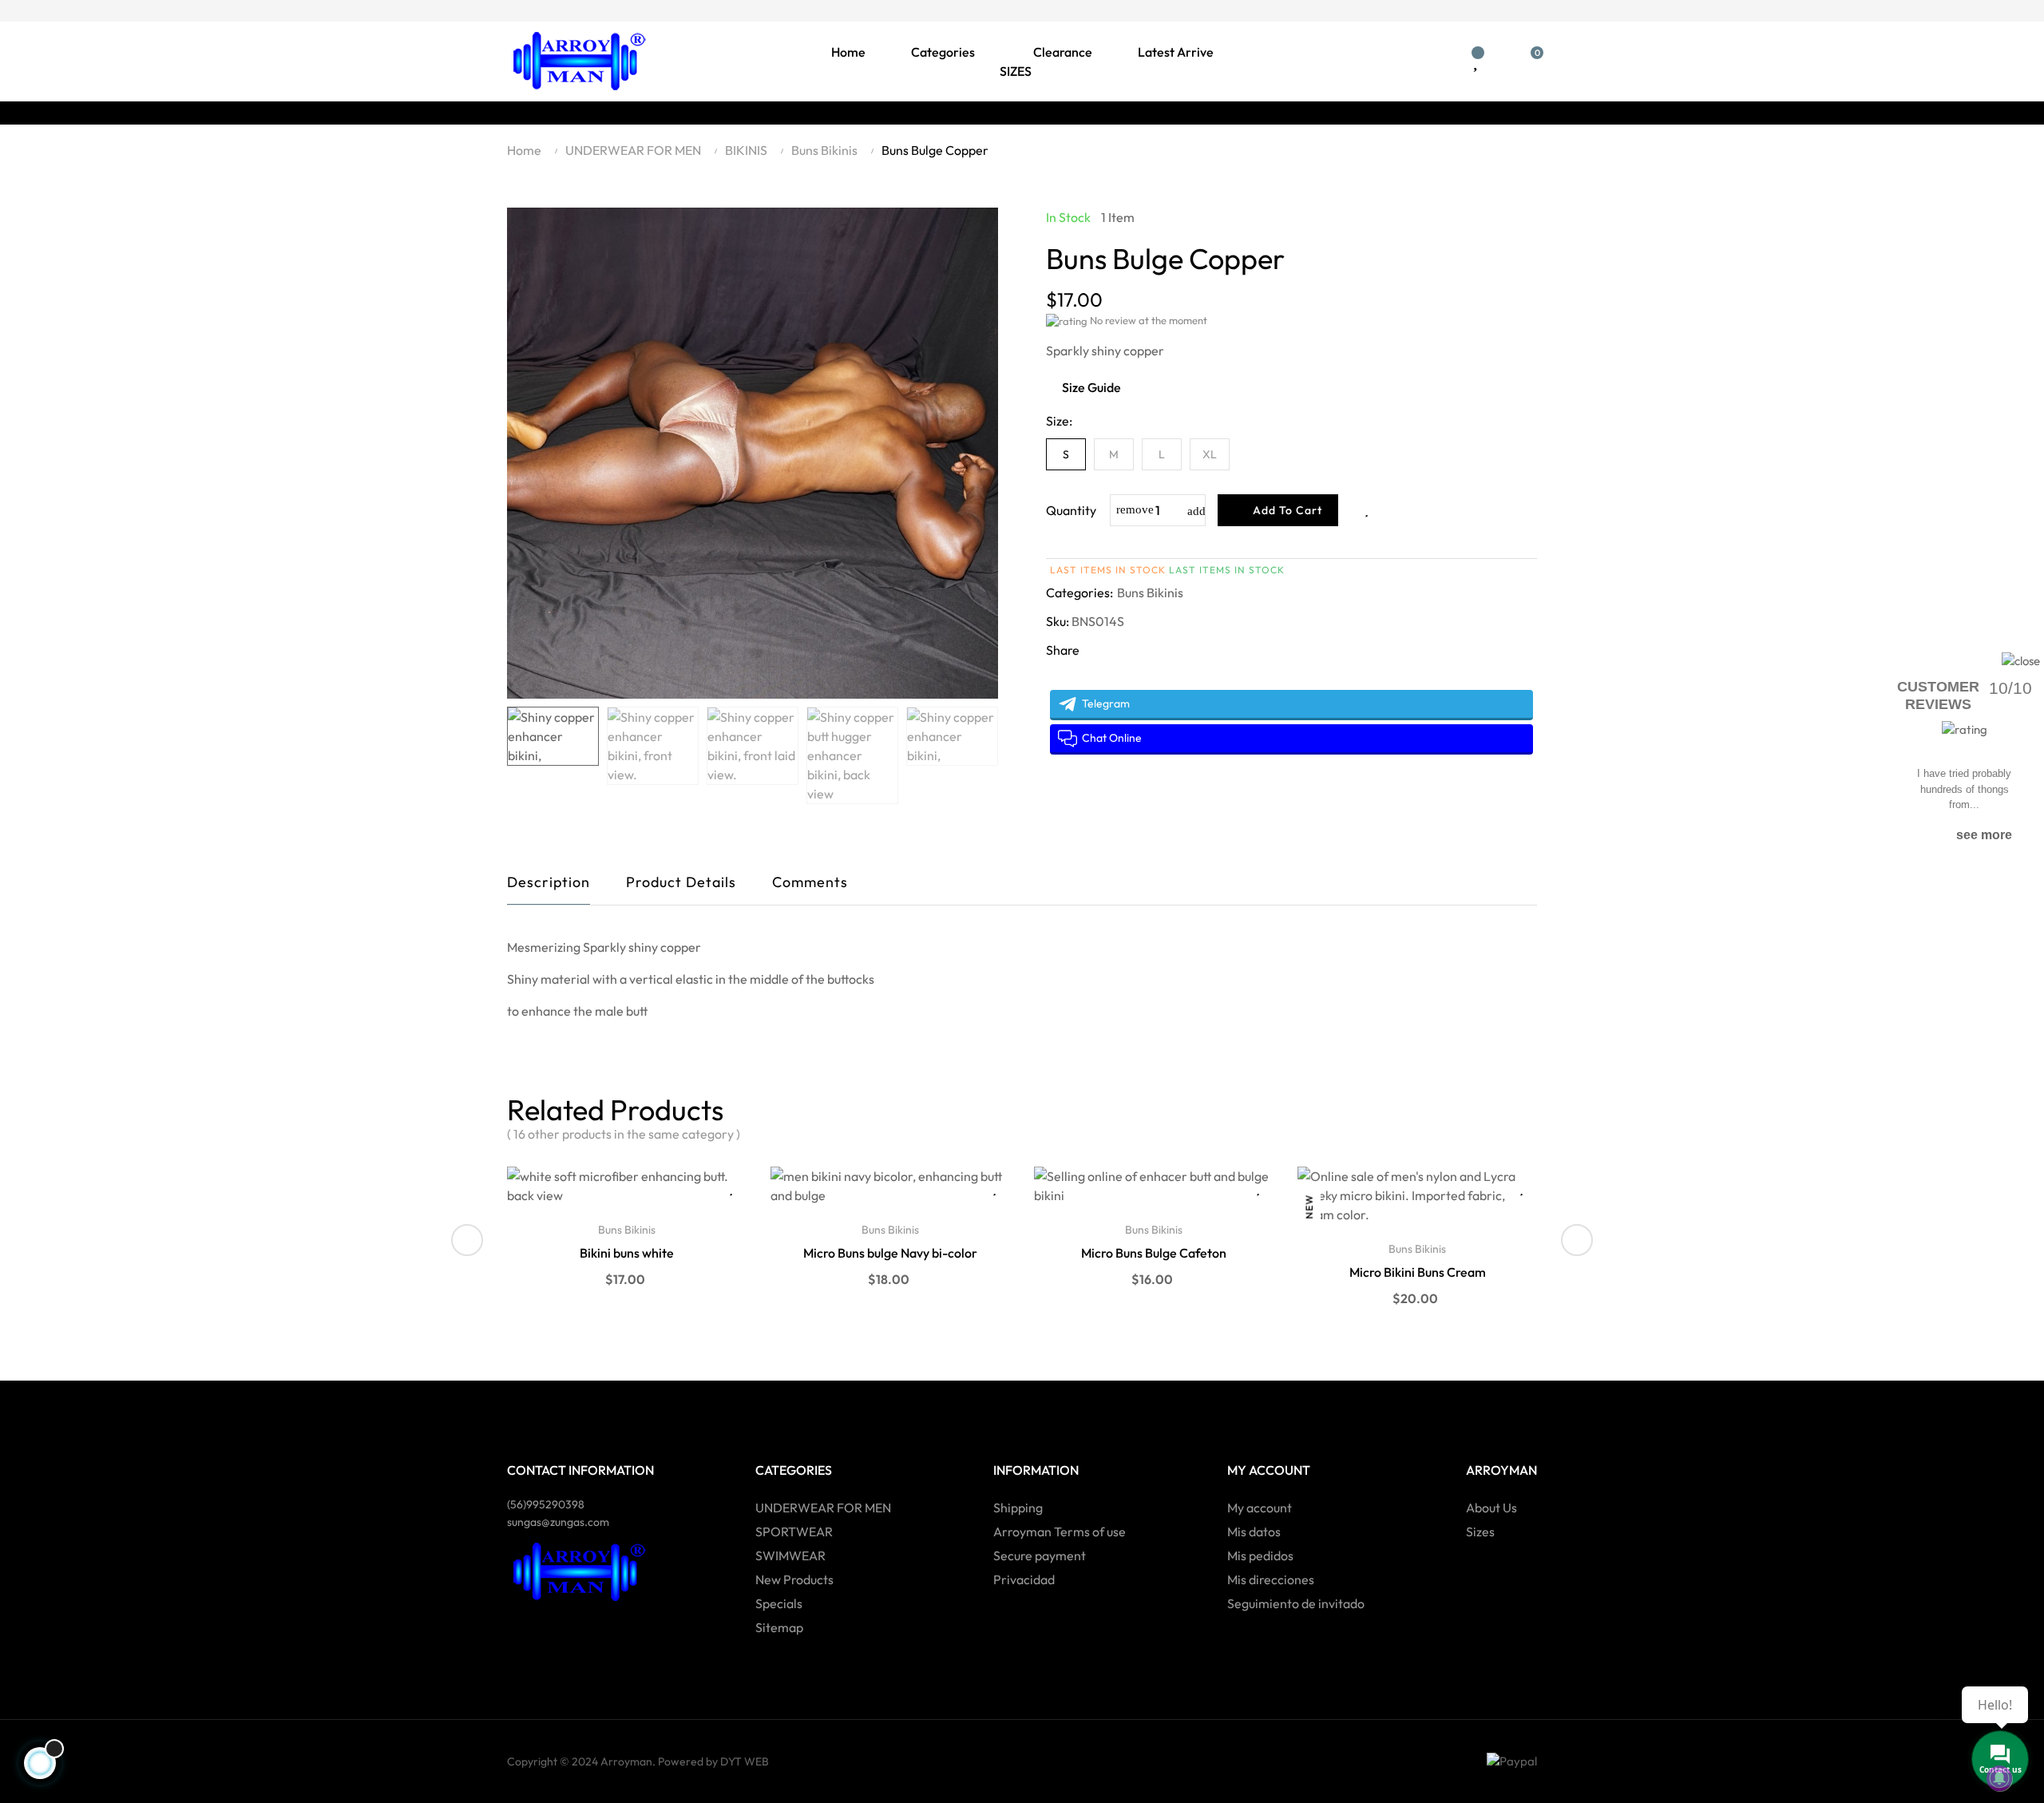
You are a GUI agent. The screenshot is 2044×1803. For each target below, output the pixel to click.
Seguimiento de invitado (1296, 1603)
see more (1984, 835)
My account (1260, 1508)
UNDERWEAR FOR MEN (823, 1508)
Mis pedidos (1260, 1555)
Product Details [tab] (681, 882)
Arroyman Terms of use (1060, 1532)
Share (1058, 676)
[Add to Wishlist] (1366, 510)
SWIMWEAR (790, 1555)
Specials (779, 1603)
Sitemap (779, 1627)
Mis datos (1254, 1532)
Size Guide (1091, 387)
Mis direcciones (1271, 1579)
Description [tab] (549, 882)
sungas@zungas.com (558, 1522)
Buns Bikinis (1150, 592)
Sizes (1480, 1532)
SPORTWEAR (794, 1532)
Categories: (1079, 592)
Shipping (1018, 1508)
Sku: (1058, 621)
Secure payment (1040, 1555)
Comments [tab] (810, 882)
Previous (519, 755)
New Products (794, 1579)
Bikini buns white (627, 1253)
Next (986, 755)
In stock (1068, 217)
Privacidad (1024, 1579)
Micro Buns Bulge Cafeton (1154, 1253)
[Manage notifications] (1999, 1778)
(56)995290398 (546, 1504)
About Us (1491, 1508)
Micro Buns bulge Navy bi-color (890, 1253)
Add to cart (1286, 510)
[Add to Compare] (1398, 510)
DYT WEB (745, 1761)
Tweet (1088, 676)
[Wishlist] (1475, 61)
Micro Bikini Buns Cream (1418, 1272)
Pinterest (1119, 676)
